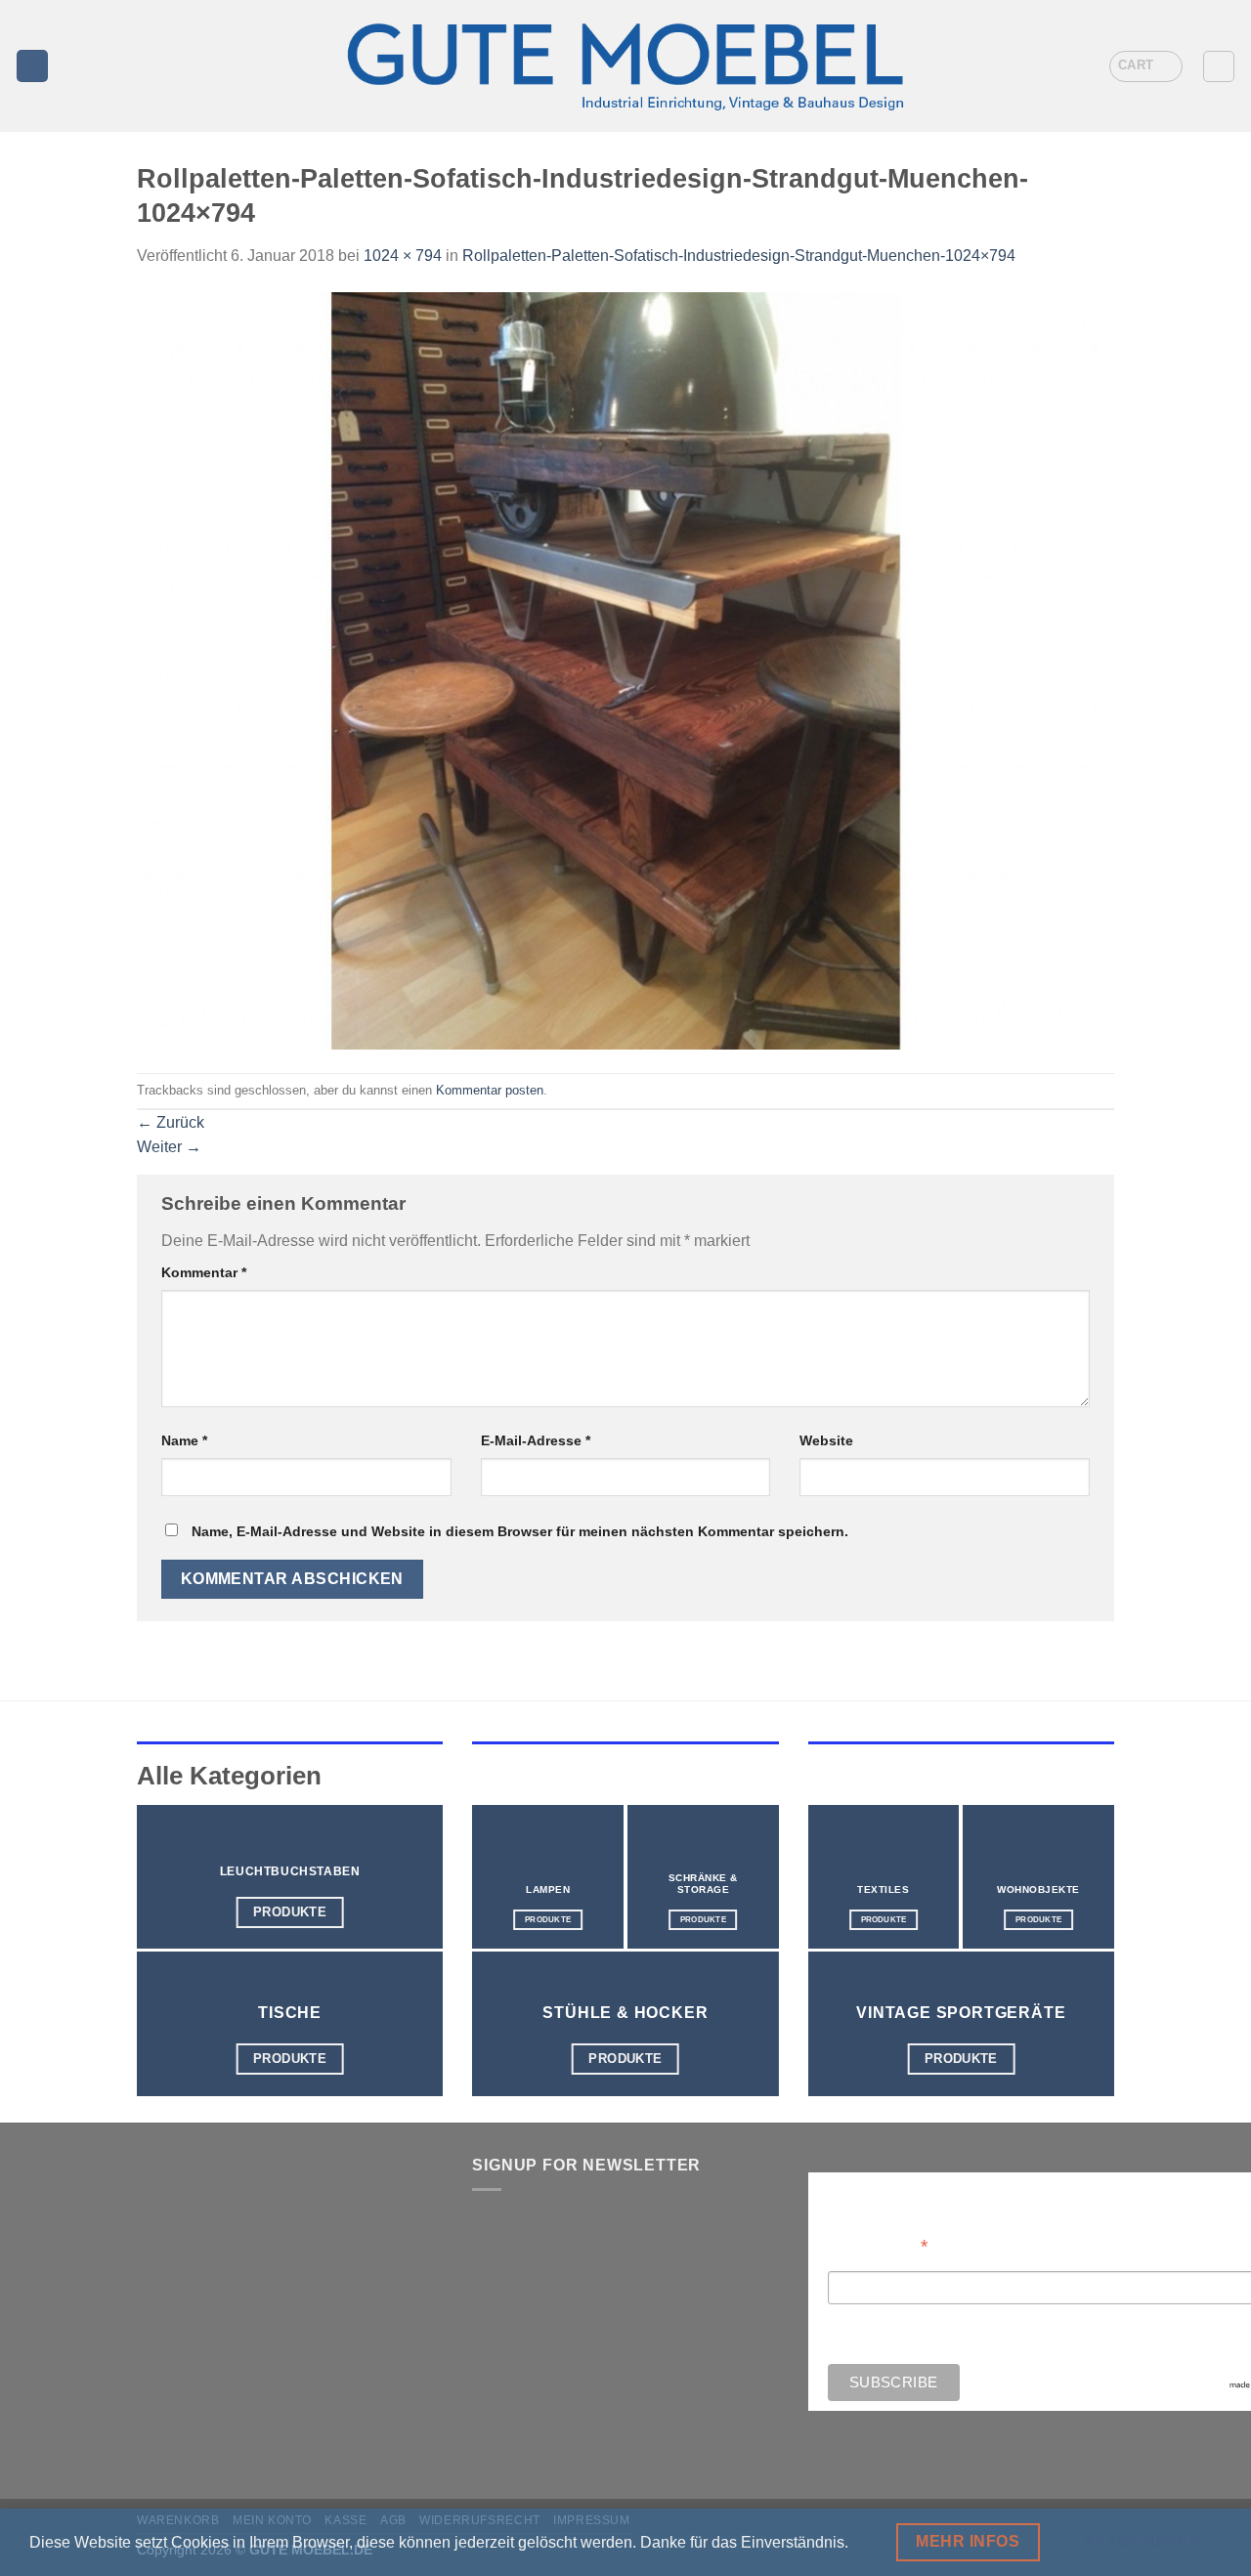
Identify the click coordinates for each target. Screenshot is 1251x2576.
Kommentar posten (490, 1090)
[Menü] (32, 66)
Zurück (171, 1122)
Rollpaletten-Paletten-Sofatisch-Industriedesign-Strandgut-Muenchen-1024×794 (739, 256)
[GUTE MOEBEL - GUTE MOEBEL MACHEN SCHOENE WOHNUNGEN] (625, 66)
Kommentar (204, 1272)
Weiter (169, 1147)
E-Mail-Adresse (536, 1440)
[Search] (1219, 66)
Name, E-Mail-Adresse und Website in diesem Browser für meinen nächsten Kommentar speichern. (520, 1531)
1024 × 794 (403, 256)
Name (184, 1440)
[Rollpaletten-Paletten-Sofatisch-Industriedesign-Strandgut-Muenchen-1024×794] (625, 670)
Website (826, 1440)
